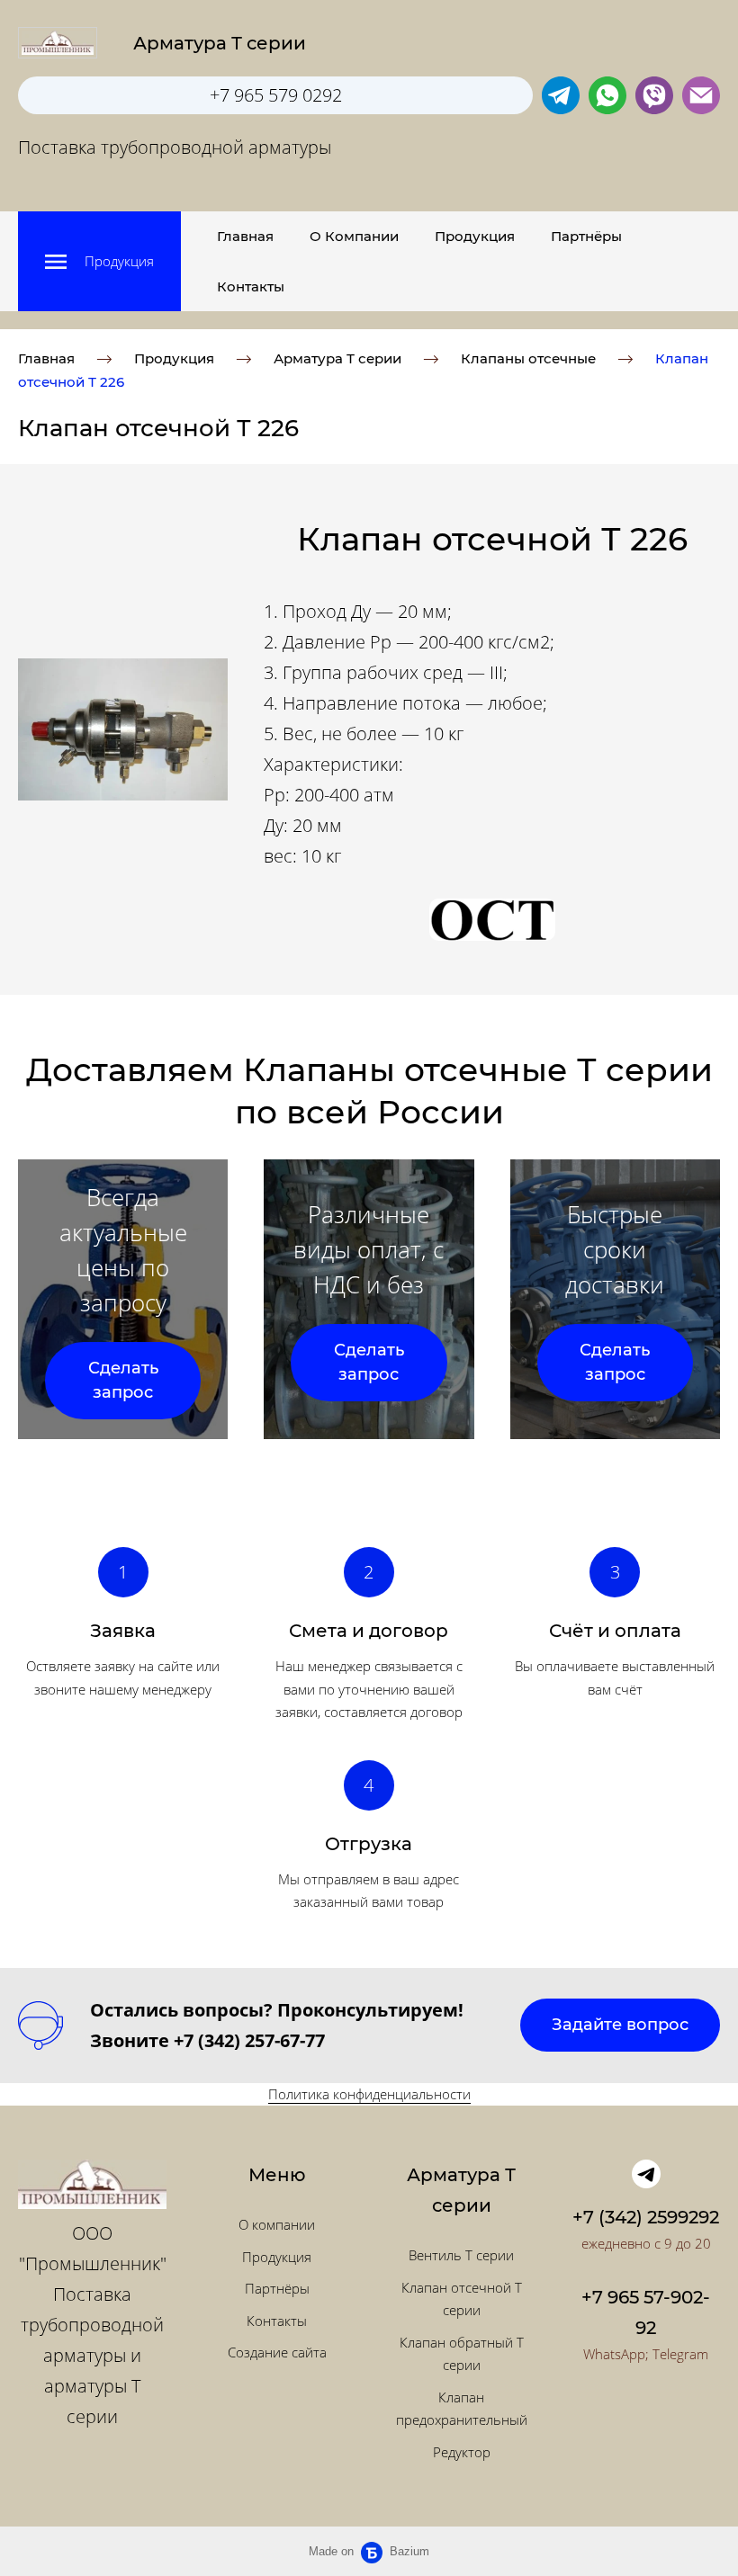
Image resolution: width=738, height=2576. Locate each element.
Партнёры (586, 236)
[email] (701, 95)
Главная (245, 236)
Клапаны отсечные (528, 358)
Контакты (251, 286)
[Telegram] (646, 2174)
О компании (277, 2224)
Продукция (475, 236)
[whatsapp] (607, 95)
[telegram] (561, 95)
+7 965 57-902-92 (646, 2312)
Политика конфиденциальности (369, 2094)
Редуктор (462, 2452)
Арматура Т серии (337, 358)
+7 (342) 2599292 (646, 2217)
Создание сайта (277, 2352)
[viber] (654, 95)
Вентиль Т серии (461, 2255)
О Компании (354, 236)
